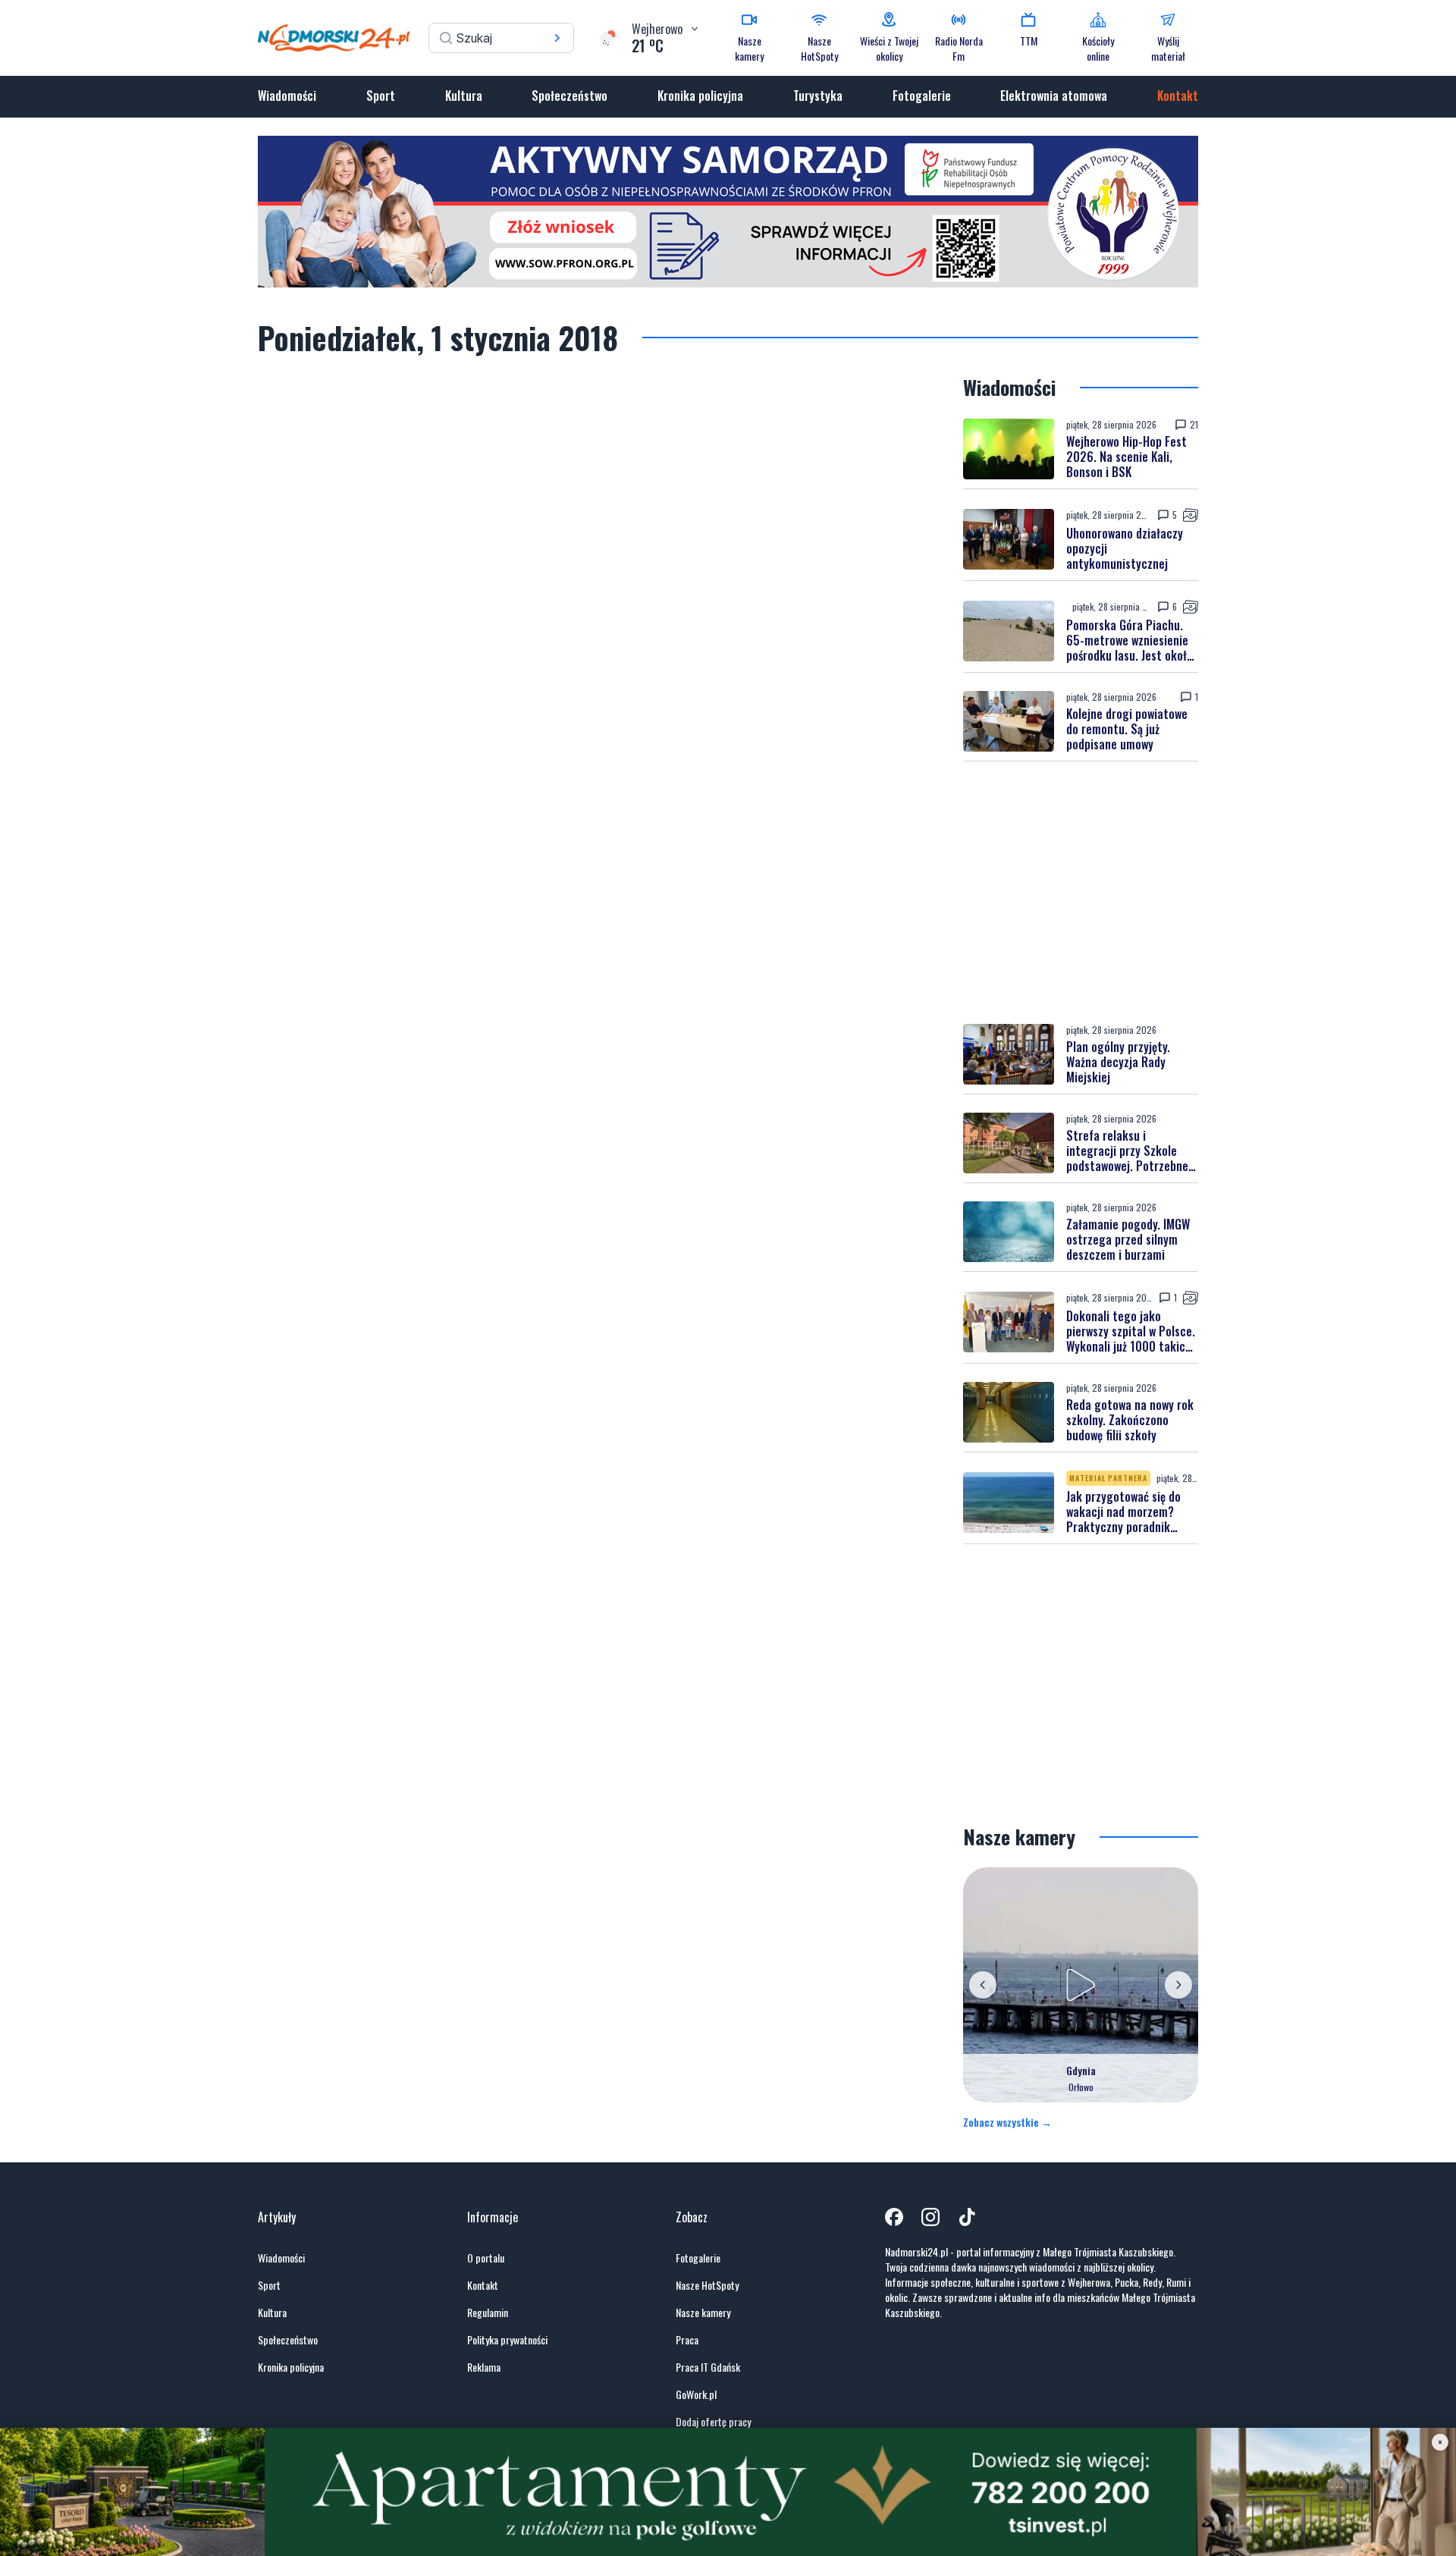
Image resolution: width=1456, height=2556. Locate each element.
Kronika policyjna (700, 96)
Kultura (464, 96)
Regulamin (488, 2313)
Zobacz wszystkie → (1007, 2122)
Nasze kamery (703, 2313)
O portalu (486, 2258)
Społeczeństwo (570, 96)
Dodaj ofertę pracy (713, 2422)
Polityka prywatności (507, 2340)
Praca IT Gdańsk (708, 2367)
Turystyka (818, 96)
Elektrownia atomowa (1054, 96)
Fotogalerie (922, 96)
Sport (381, 96)
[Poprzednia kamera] (983, 1985)
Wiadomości (287, 96)
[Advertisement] (1081, 893)
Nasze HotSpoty (707, 2285)
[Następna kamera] (1178, 1985)
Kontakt (1178, 96)
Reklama (484, 2367)
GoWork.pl (696, 2394)
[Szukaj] (557, 38)
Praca (687, 2340)
